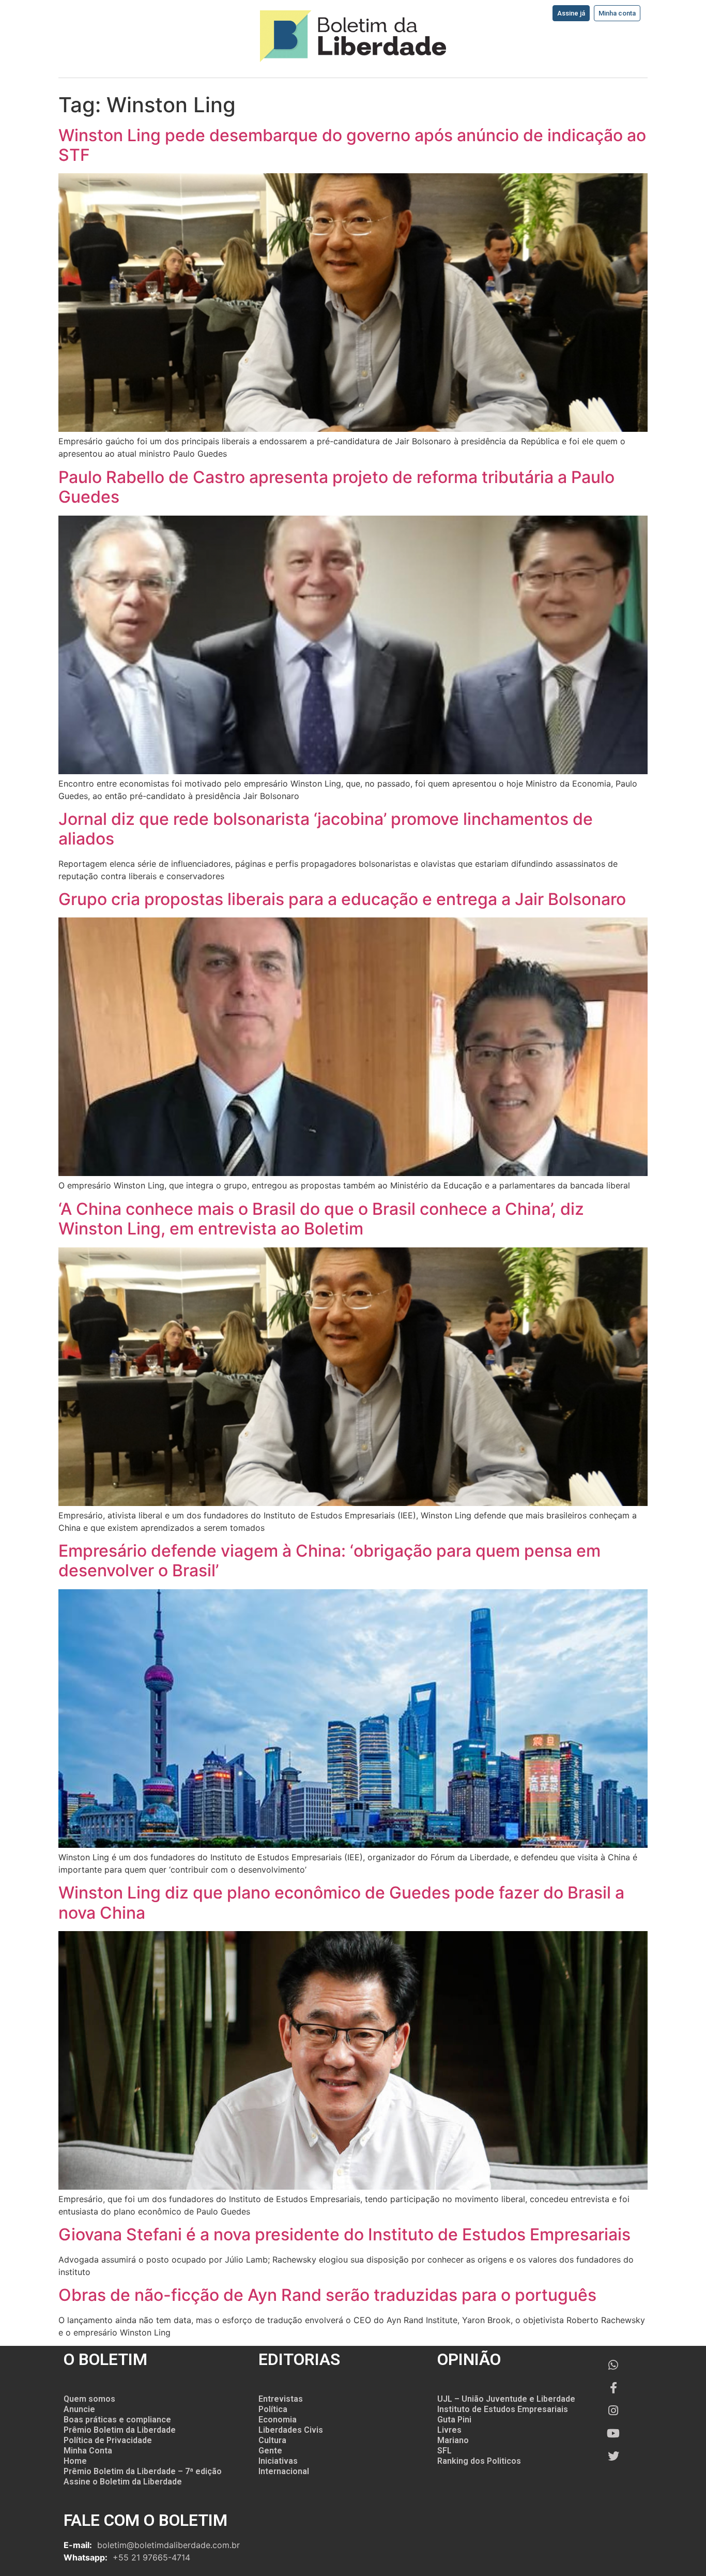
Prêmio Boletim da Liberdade (120, 2430)
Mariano (453, 2440)
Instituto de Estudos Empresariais (503, 2409)
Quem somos (89, 2399)
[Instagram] (613, 2411)
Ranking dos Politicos (479, 2461)
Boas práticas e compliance (117, 2420)
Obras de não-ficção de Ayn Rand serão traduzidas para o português (327, 2295)
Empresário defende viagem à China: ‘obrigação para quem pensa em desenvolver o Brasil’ (329, 1561)
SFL (444, 2451)
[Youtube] (613, 2433)
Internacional (284, 2471)
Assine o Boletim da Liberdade (123, 2482)
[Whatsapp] (613, 2365)
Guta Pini (454, 2420)
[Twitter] (613, 2456)
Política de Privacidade (108, 2440)
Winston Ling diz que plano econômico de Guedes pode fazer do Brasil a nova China (341, 1902)
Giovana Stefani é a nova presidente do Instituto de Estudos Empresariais (344, 2234)
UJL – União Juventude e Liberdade (506, 2399)
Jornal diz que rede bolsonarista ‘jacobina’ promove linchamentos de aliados (326, 829)
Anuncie (79, 2409)
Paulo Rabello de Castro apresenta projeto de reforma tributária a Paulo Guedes (336, 487)
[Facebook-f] (613, 2388)
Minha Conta (88, 2451)
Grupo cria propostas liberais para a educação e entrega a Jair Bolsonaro (342, 899)
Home (75, 2461)
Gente (270, 2451)
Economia (278, 2420)
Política (273, 2409)
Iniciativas (278, 2461)
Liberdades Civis (291, 2430)
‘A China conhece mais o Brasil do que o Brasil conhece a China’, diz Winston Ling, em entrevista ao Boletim (321, 1219)
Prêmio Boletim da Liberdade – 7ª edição (143, 2471)
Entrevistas (281, 2399)
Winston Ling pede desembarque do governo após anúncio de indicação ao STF (352, 145)
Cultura (272, 2440)
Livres (449, 2430)
